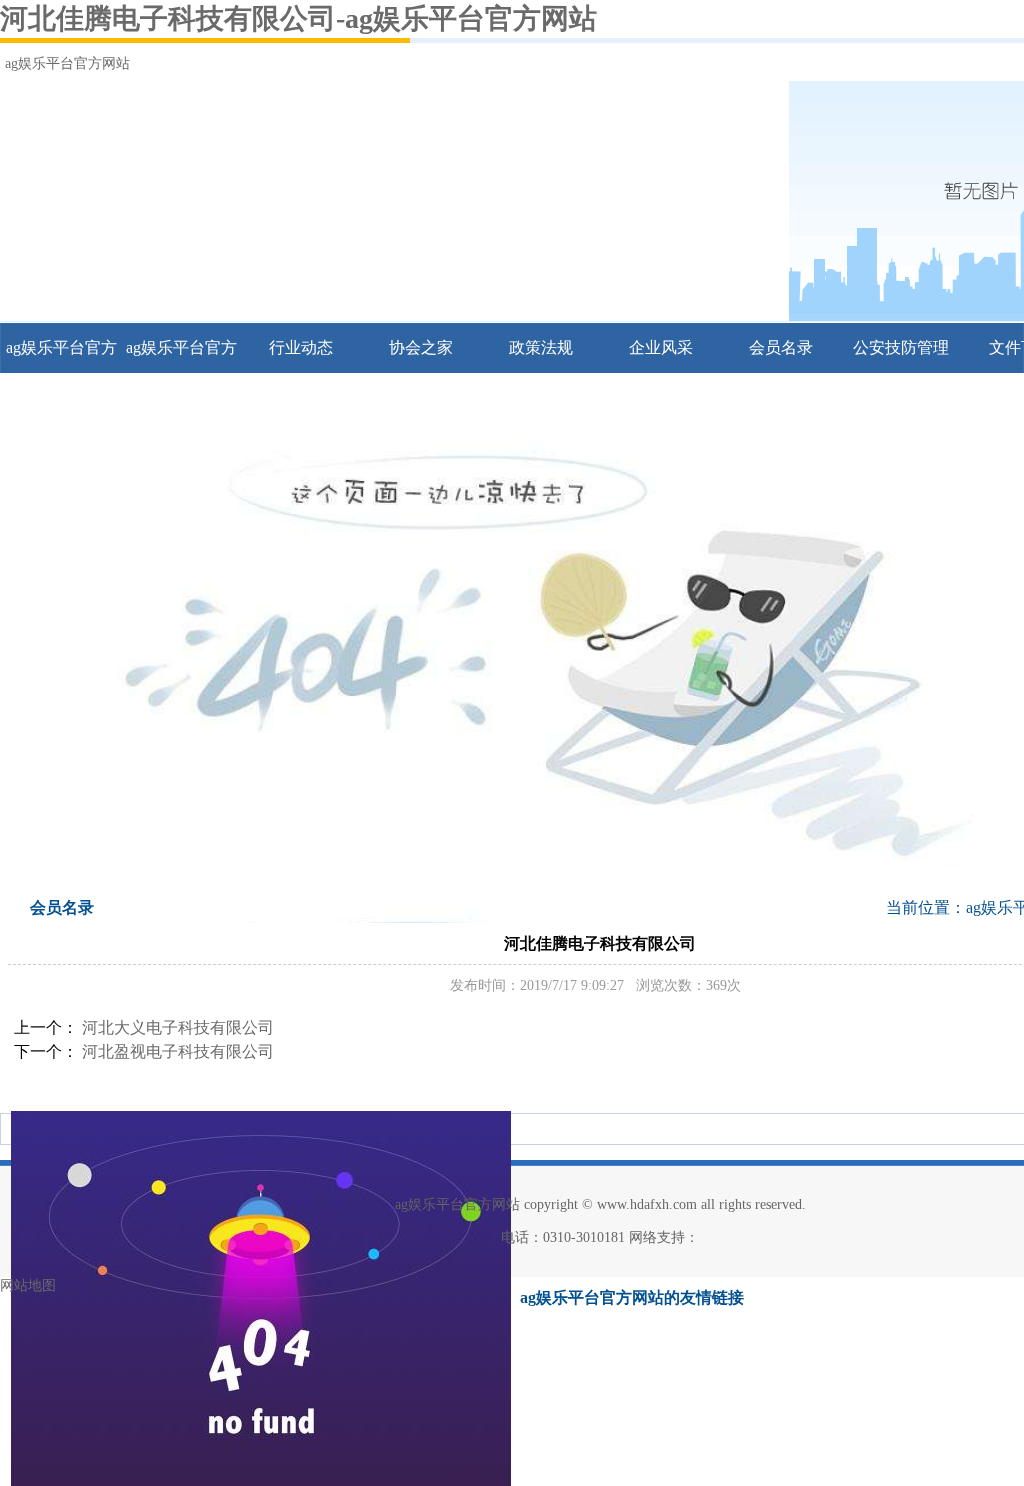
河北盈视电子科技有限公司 (178, 1051)
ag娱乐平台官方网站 (67, 63)
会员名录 (781, 347)
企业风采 (661, 347)
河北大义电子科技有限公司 (178, 1027)
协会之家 (421, 347)
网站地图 (28, 1285)
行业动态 (301, 347)
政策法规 (541, 347)
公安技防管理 (901, 347)
